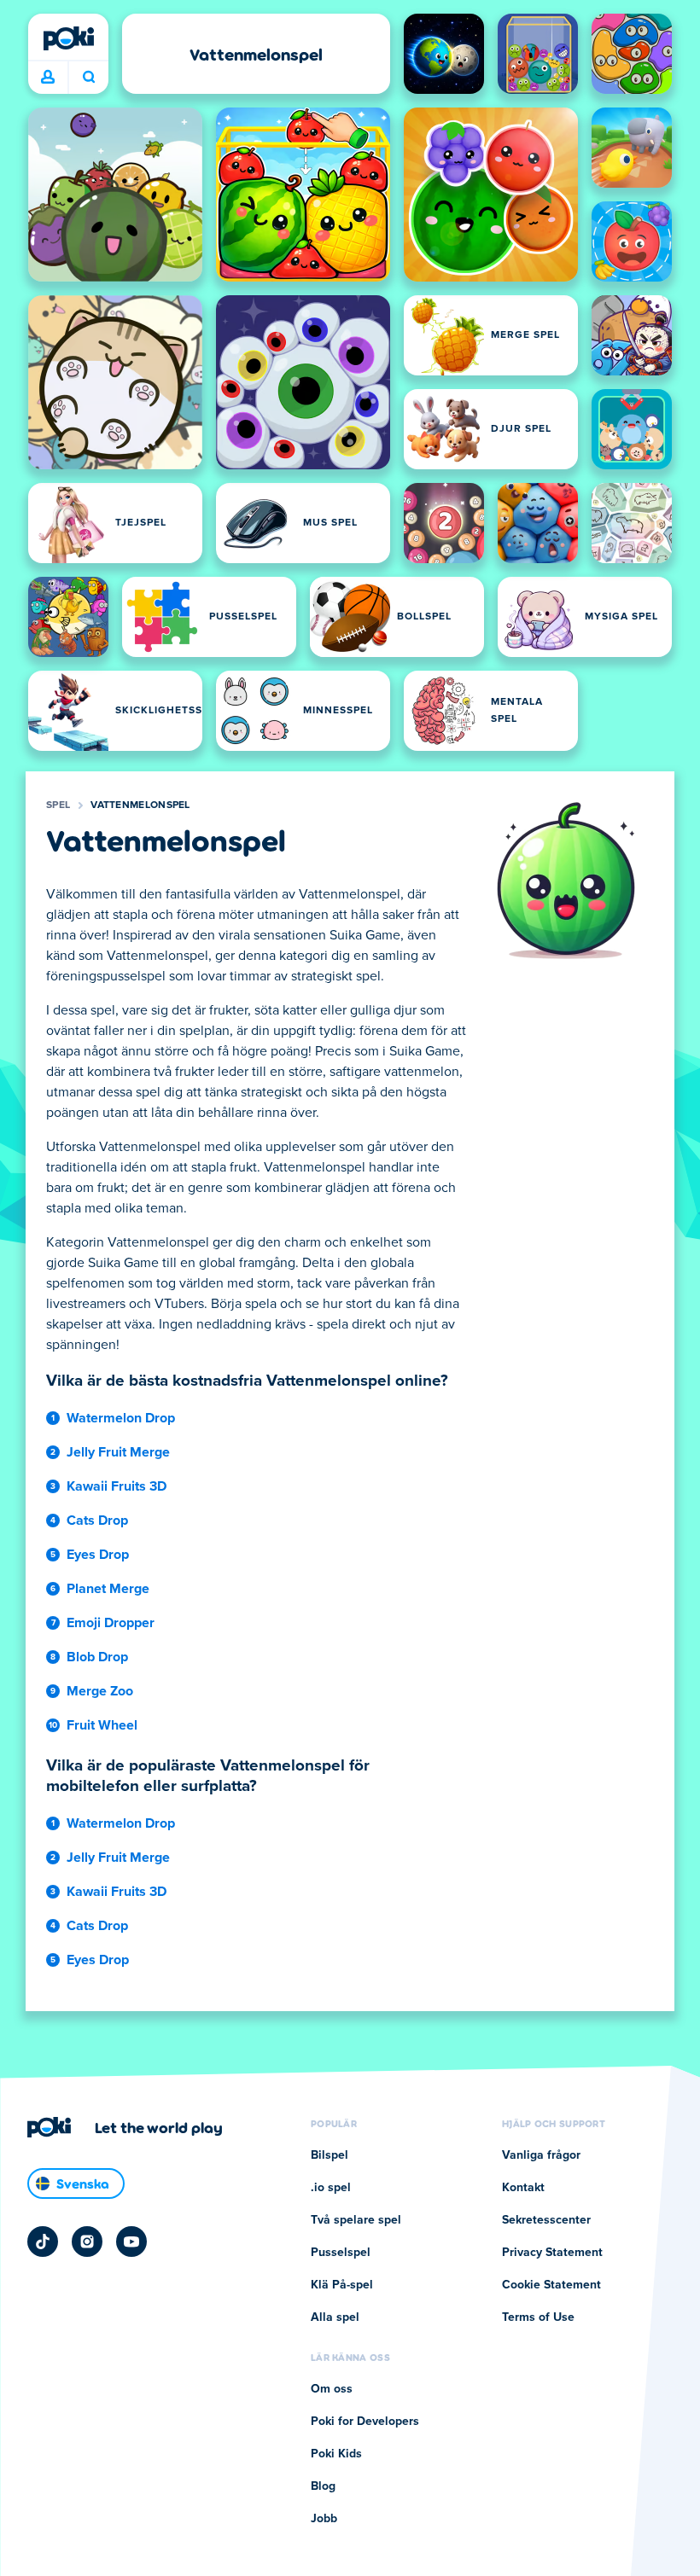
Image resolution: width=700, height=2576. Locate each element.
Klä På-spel (342, 2285)
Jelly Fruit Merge (118, 1452)
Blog (323, 2486)
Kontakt (523, 2188)
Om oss (332, 2389)
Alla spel (335, 2317)
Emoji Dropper (111, 1623)
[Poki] (68, 38)
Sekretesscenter (546, 2220)
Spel (58, 805)
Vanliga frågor (541, 2155)
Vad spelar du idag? (88, 78)
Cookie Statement (551, 2285)
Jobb (324, 2519)
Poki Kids (336, 2454)
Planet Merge (108, 1589)
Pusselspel (341, 2253)
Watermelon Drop (121, 1418)
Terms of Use (538, 2317)
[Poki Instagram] (87, 2242)
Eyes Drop (98, 1555)
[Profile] (48, 78)
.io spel (331, 2188)
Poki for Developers (365, 2422)
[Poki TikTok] (43, 2242)
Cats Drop (97, 1521)
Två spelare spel (356, 2220)
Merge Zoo (100, 1691)
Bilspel (330, 2155)
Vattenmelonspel (140, 805)
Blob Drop (97, 1657)
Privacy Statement (552, 2253)
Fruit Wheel (102, 1725)
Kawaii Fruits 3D (117, 1486)
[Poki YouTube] (131, 2242)
